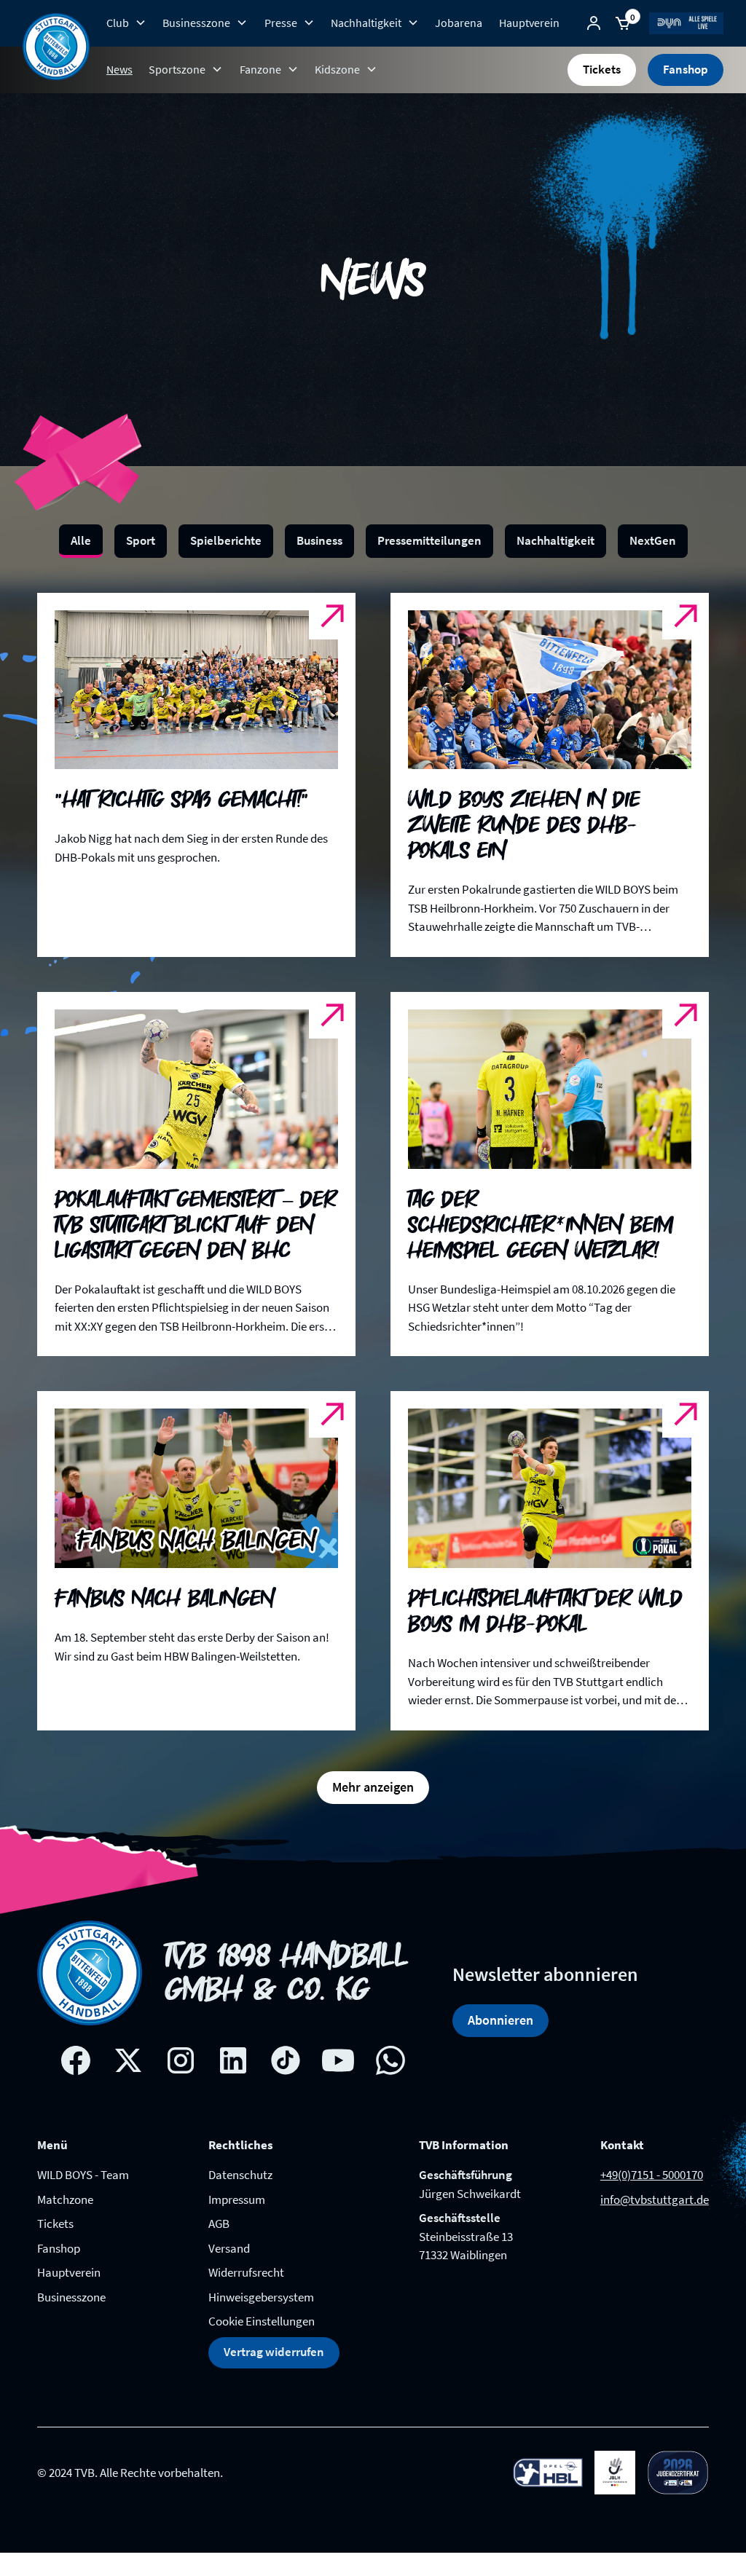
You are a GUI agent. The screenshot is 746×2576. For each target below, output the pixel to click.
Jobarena (459, 23)
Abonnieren (500, 2020)
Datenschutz (240, 2175)
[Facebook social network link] (76, 2060)
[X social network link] (128, 2060)
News (119, 69)
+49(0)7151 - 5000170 (652, 2175)
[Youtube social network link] (338, 2060)
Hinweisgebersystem (261, 2297)
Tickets (602, 69)
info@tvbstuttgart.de (655, 2199)
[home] (56, 47)
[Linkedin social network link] (233, 2060)
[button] (126, 23)
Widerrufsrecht (246, 2272)
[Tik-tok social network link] (286, 2060)
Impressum (237, 2199)
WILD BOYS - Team (83, 2175)
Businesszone (71, 2297)
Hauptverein (529, 23)
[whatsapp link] (390, 2060)
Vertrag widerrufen (274, 2352)
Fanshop (686, 69)
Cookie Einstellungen (262, 2321)
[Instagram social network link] (181, 2060)
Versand (229, 2248)
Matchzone (65, 2199)
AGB (219, 2224)
